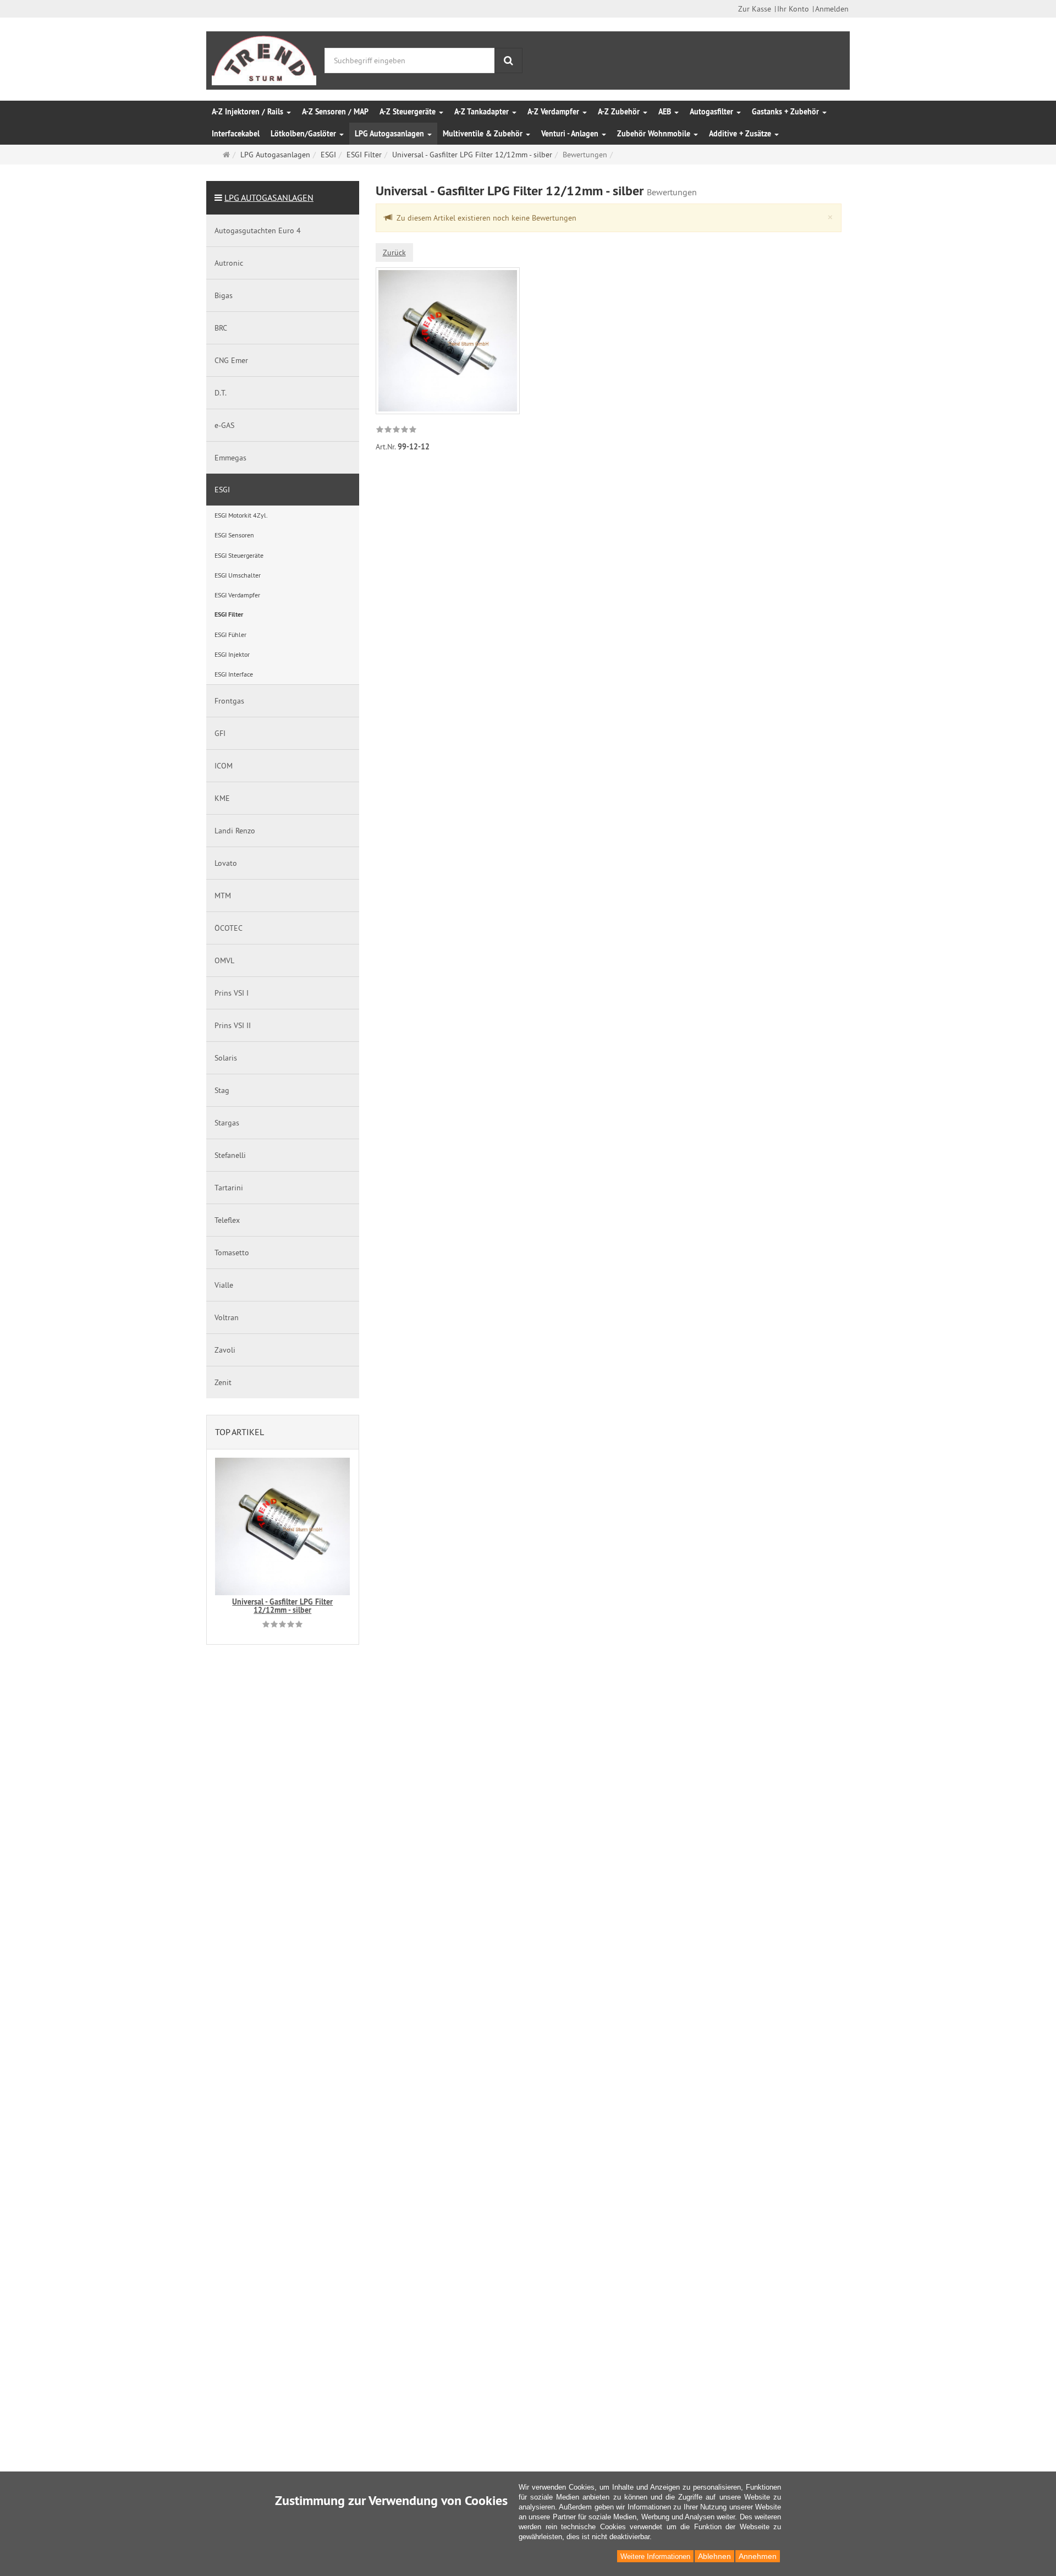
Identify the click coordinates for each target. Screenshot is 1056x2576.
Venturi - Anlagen (571, 134)
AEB (666, 112)
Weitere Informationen (655, 2556)
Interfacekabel (236, 134)
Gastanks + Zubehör (787, 112)
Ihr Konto (793, 9)
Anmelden (832, 9)
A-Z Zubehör (620, 112)
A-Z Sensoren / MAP (335, 112)
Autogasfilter (713, 112)
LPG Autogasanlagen (391, 134)
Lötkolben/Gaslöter (304, 134)
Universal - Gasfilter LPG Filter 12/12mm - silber (282, 1606)
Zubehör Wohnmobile (655, 134)
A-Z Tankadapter (483, 112)
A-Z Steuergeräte (409, 112)
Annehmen (758, 2556)
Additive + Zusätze (741, 134)
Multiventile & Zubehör (484, 134)
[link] (396, 431)
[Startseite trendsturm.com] (264, 58)
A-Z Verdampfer (554, 112)
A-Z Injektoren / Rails (249, 112)
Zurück (394, 252)
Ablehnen (714, 2556)
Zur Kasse (755, 9)
